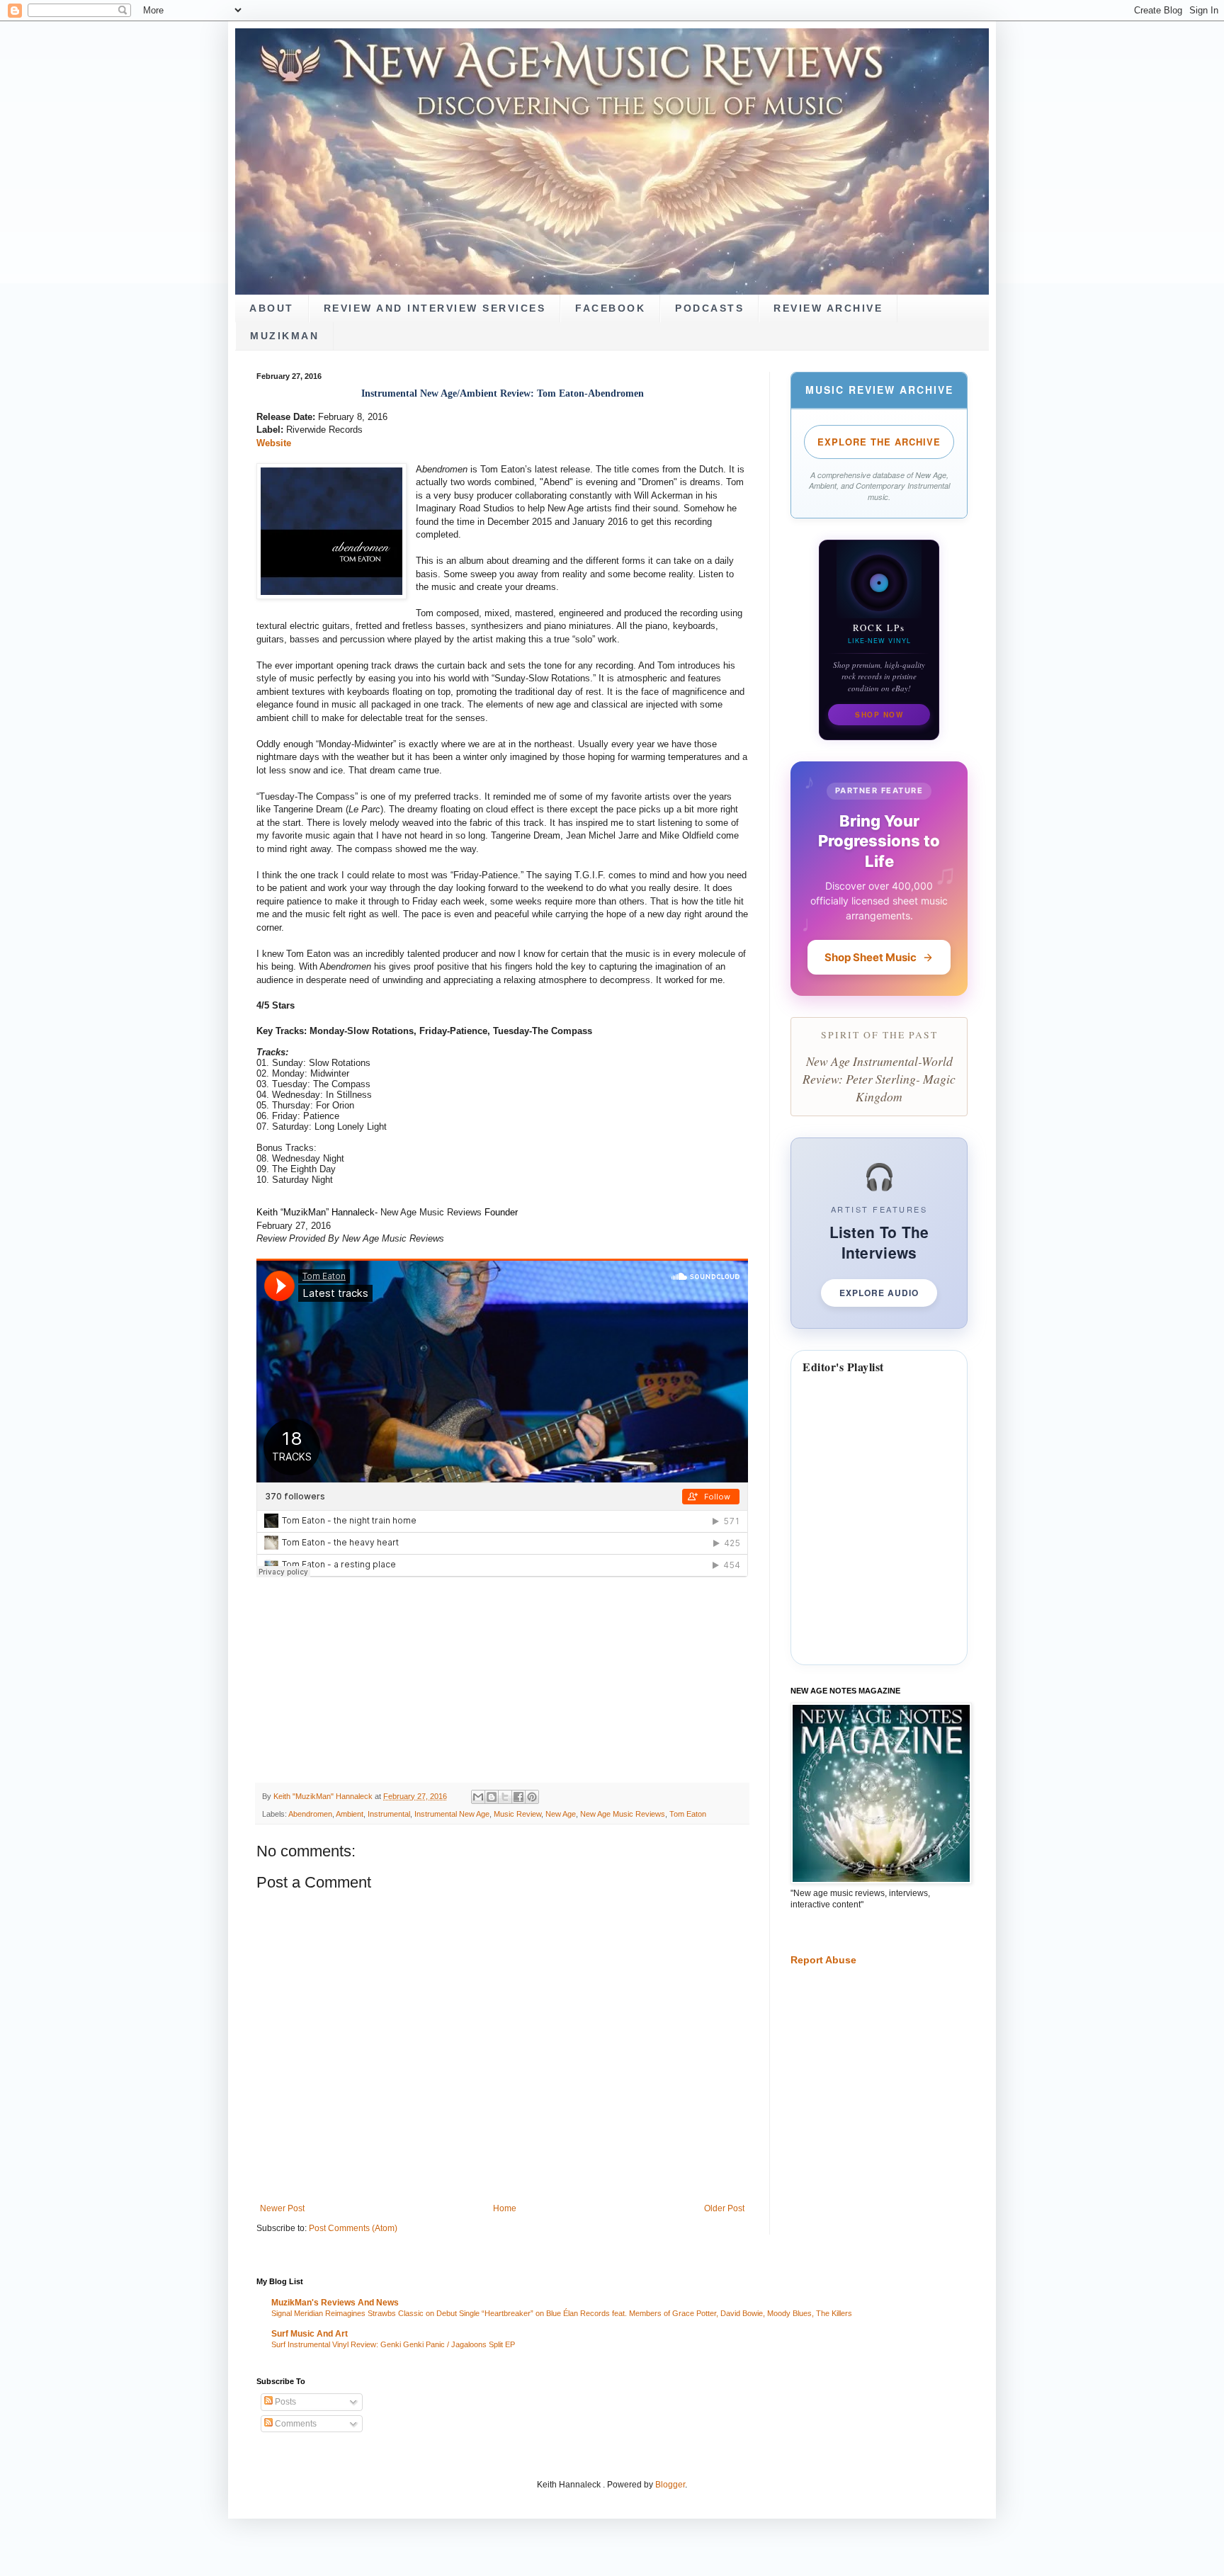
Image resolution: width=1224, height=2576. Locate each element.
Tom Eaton (688, 1814)
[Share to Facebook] (518, 1797)
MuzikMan (284, 336)
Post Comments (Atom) (353, 2228)
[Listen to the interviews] (879, 1233)
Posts (284, 2402)
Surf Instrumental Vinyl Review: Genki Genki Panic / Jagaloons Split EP (393, 2344)
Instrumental (389, 1814)
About (272, 308)
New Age (561, 1814)
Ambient (350, 1814)
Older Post (724, 2208)
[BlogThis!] (492, 1797)
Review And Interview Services (435, 308)
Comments (295, 2424)
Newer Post (282, 2208)
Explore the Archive (879, 442)
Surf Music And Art (310, 2334)
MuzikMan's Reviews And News (335, 2303)
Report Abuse (823, 1960)
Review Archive (828, 308)
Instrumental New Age (452, 1814)
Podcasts (709, 308)
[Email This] (478, 1797)
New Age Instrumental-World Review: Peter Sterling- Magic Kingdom (879, 1078)
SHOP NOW (879, 715)
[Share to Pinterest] (532, 1797)
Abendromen (310, 1814)
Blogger (670, 2485)
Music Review (517, 1814)
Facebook (610, 308)
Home (505, 2208)
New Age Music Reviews (623, 1814)
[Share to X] (505, 1797)
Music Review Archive (879, 390)
